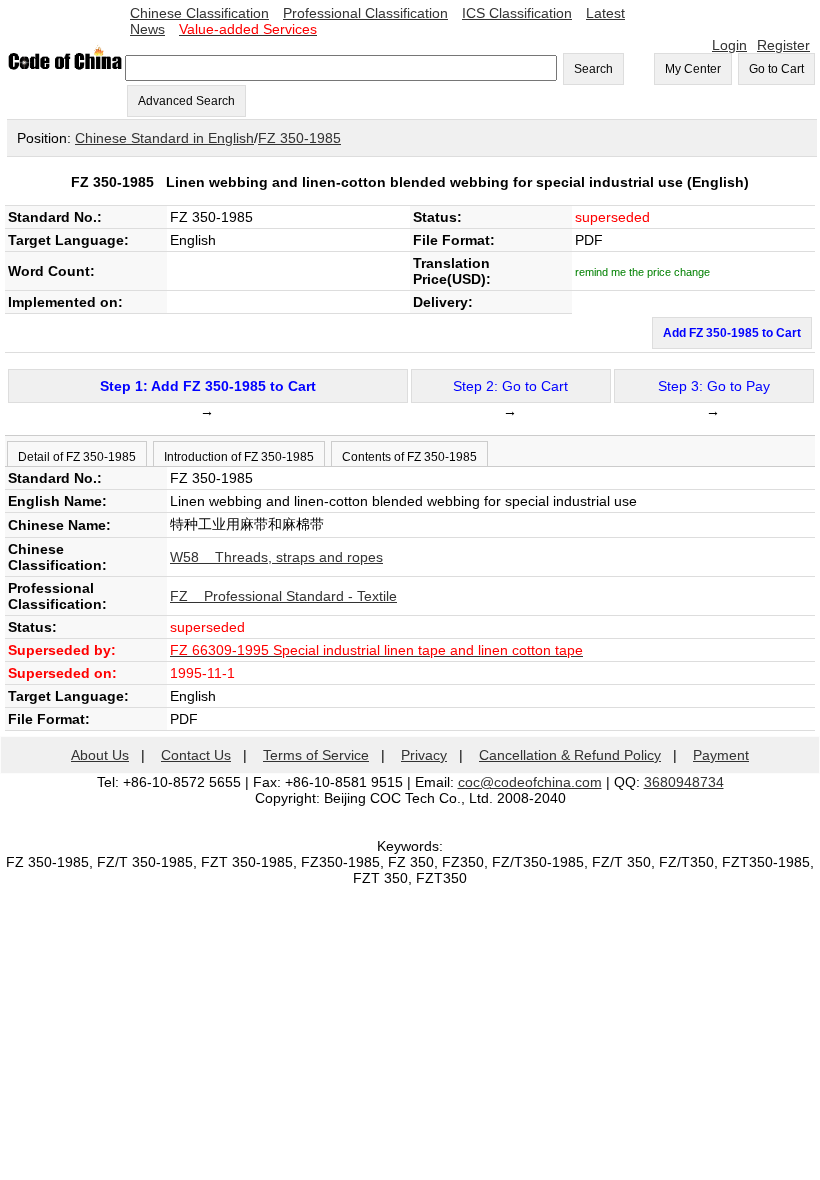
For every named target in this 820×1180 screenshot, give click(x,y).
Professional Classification (365, 13)
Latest (605, 13)
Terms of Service (316, 755)
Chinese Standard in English (164, 138)
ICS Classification (517, 13)
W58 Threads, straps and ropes (276, 557)
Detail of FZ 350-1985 (77, 457)
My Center (693, 69)
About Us (100, 755)
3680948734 (684, 782)
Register (783, 45)
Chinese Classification (199, 13)
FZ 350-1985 (299, 138)
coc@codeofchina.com (530, 782)
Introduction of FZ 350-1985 (239, 457)
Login (729, 45)
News (147, 29)
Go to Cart (776, 69)
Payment (721, 755)
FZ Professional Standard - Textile (283, 596)
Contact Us (196, 755)
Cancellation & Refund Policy (570, 755)
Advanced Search (186, 101)
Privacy (424, 755)
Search (593, 69)
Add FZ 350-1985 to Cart (732, 333)
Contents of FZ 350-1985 (409, 457)
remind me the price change (642, 272)
